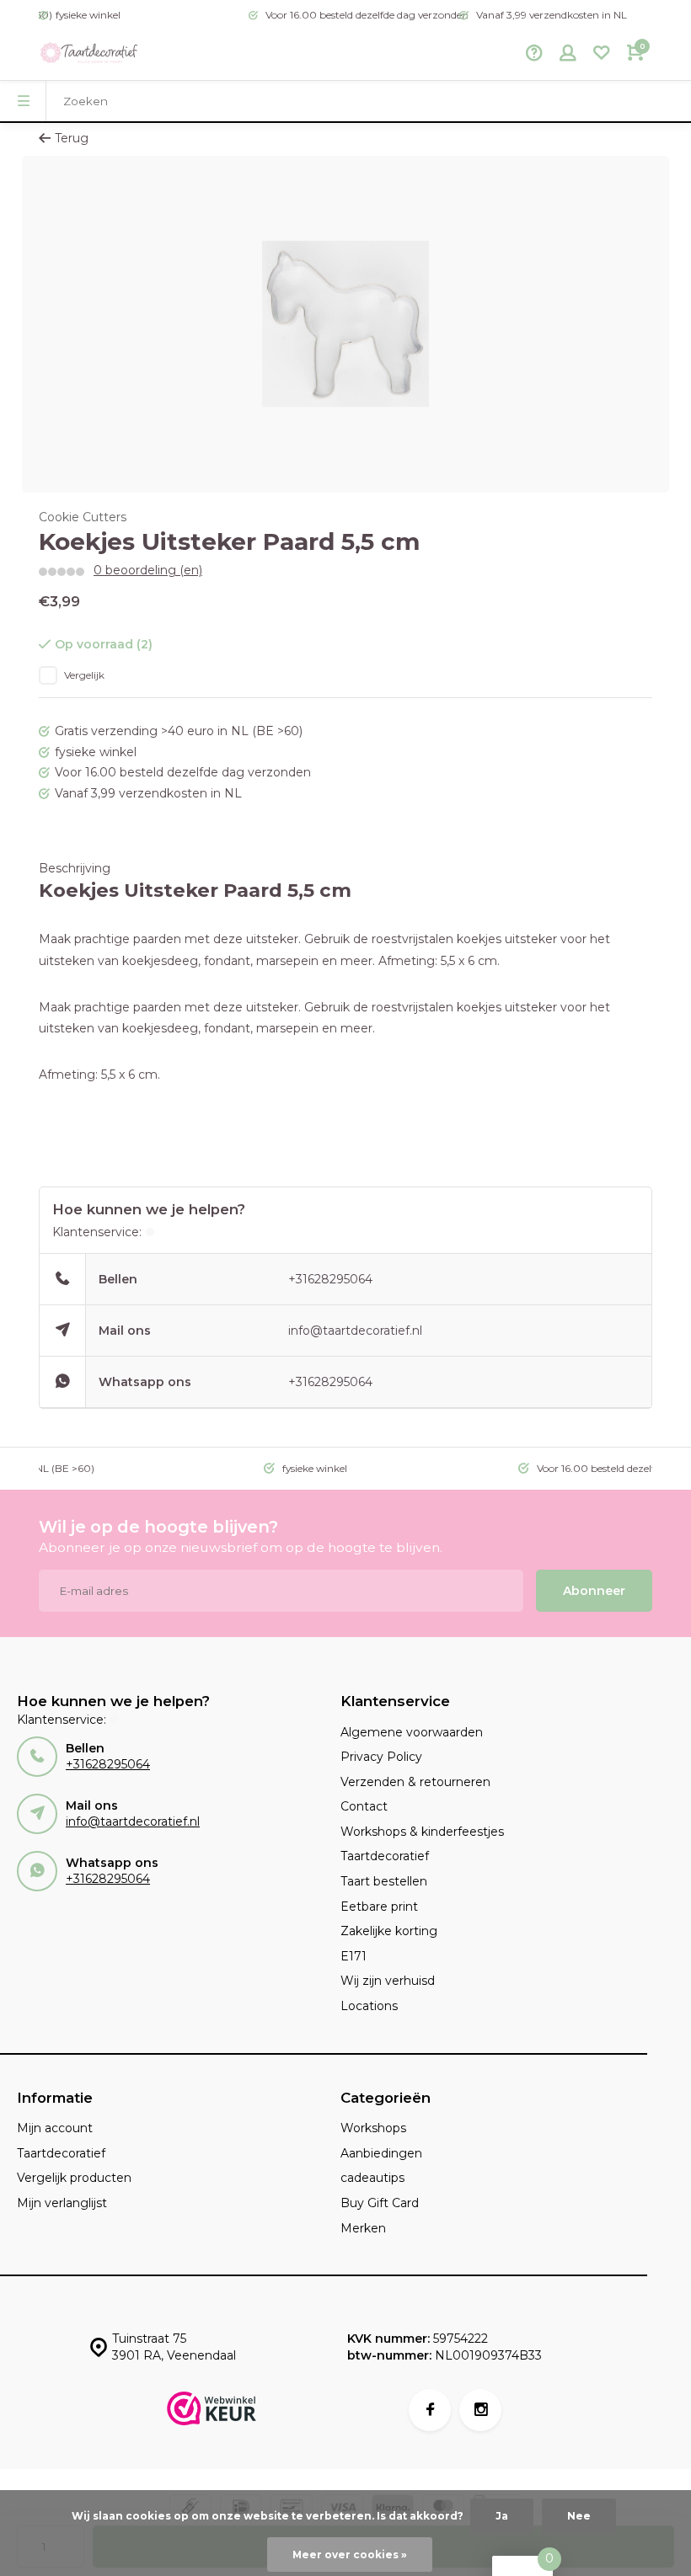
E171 (354, 1956)
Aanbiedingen (381, 2153)
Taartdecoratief (385, 1856)
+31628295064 (330, 1279)
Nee (579, 2516)
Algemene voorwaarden (412, 1732)
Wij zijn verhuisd (388, 1981)
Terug (72, 138)
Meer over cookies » (350, 2555)
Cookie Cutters (83, 517)
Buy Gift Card (380, 2203)
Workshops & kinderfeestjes (422, 1832)
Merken (363, 2228)
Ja (502, 2516)
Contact (364, 1806)
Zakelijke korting (389, 1931)
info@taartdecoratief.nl (355, 1331)
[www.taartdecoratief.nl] (89, 55)
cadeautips (372, 2178)
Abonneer (594, 1591)
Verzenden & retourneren (415, 1782)
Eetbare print (379, 1907)
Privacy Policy (381, 1757)
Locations (369, 2006)
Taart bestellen (384, 1881)
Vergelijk (84, 675)
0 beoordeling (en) (148, 570)
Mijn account (55, 2128)
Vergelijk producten (74, 2178)
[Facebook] (430, 2410)
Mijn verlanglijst (62, 2203)
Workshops (373, 2128)
